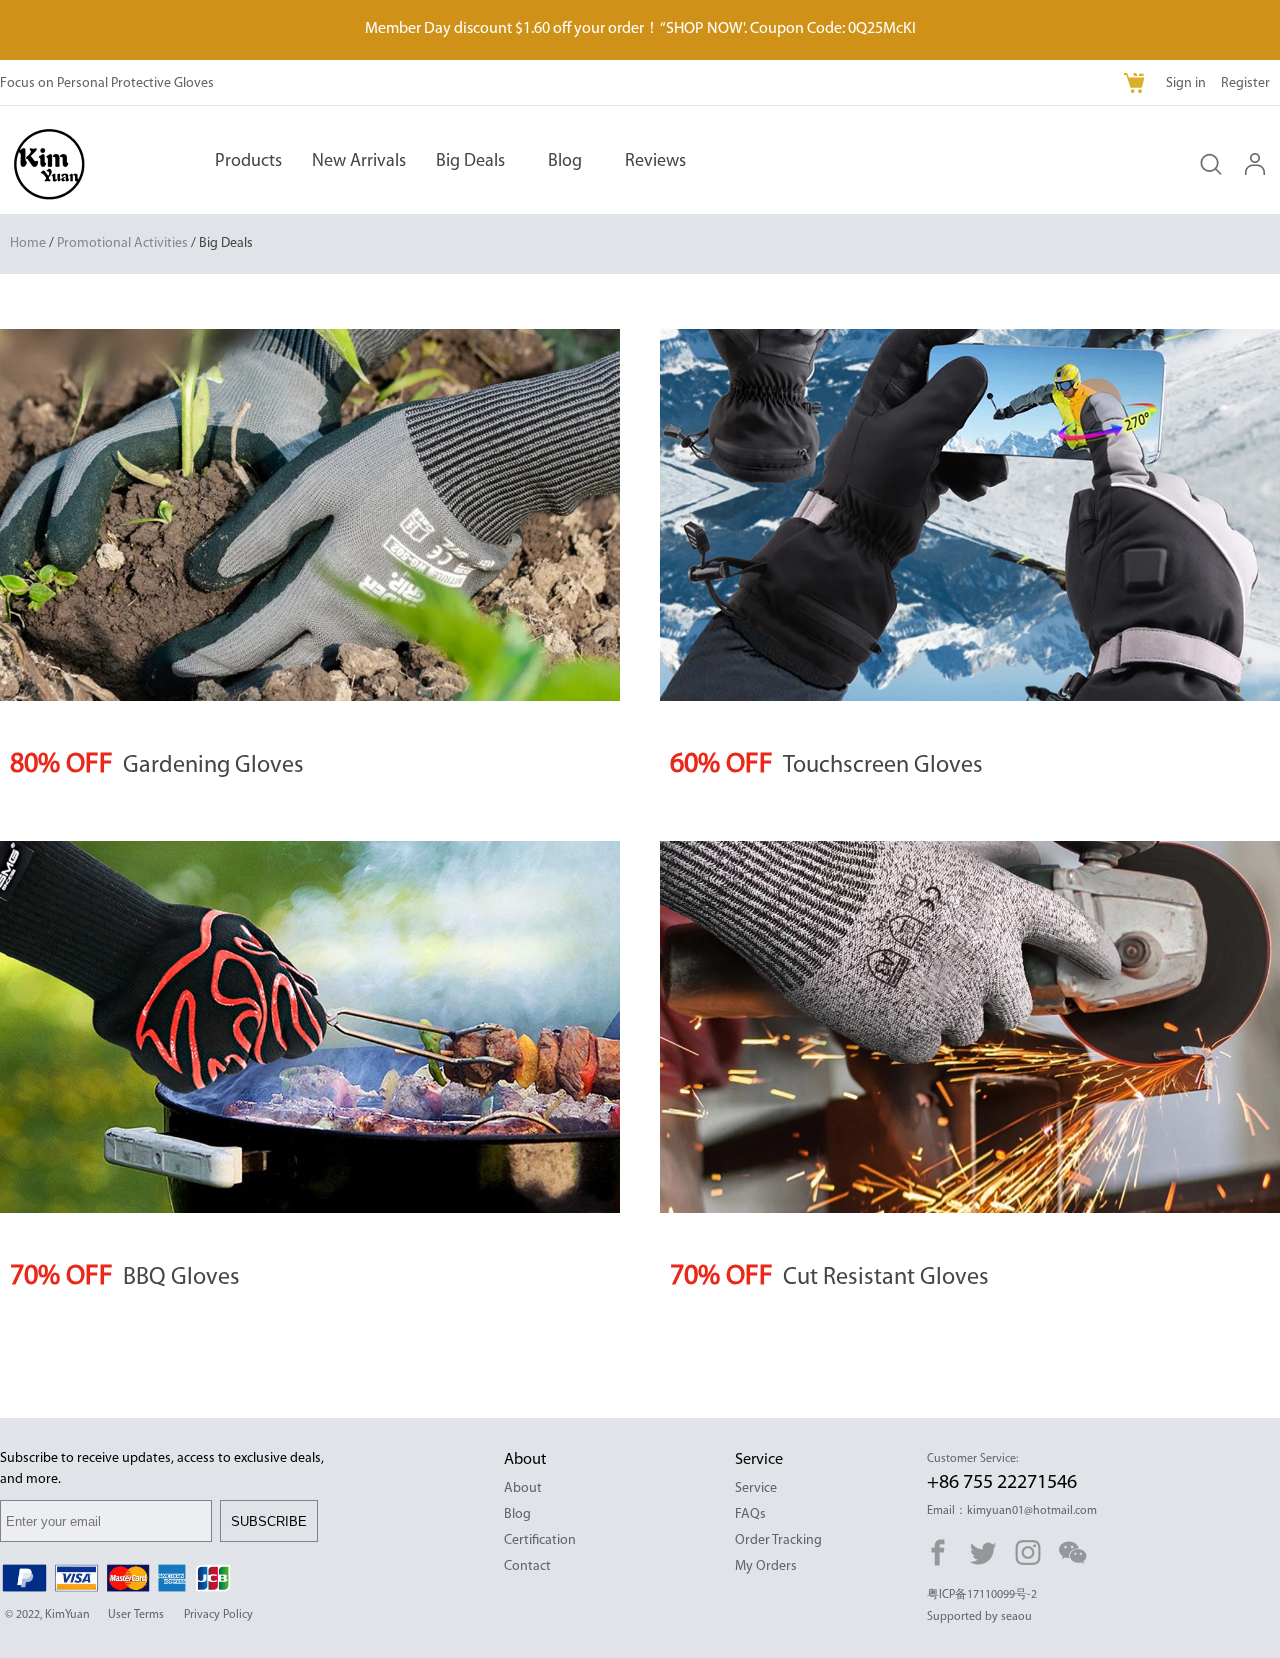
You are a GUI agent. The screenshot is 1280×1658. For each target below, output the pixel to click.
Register (1245, 83)
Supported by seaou (979, 1617)
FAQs (750, 1514)
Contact (527, 1566)
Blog (565, 162)
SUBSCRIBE (269, 1521)
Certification (540, 1540)
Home (28, 243)
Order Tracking (778, 1540)
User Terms (136, 1615)
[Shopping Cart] (1136, 85)
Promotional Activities (122, 243)
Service (756, 1488)
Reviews (655, 162)
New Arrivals (359, 162)
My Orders (766, 1566)
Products (248, 162)
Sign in (1186, 83)
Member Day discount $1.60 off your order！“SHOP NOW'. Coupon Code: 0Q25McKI (640, 29)
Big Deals (470, 162)
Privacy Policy (218, 1615)
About (523, 1488)
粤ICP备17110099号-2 (982, 1595)
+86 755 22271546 (1002, 1483)
